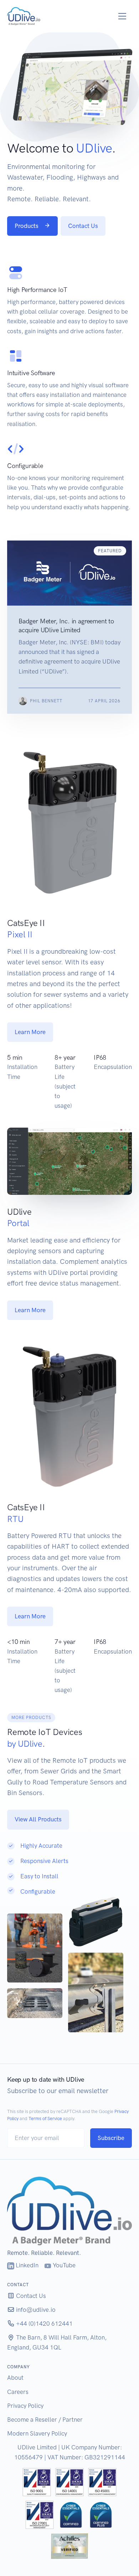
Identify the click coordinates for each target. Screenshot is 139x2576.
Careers (18, 2392)
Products (27, 226)
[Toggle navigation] (122, 16)
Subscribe (111, 2138)
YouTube (63, 2265)
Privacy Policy (25, 2406)
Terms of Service (45, 2119)
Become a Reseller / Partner (45, 2420)
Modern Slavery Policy (37, 2433)
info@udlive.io (35, 2310)
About (15, 2378)
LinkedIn (26, 2265)
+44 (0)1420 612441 (44, 2324)
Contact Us (83, 226)
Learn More (30, 1032)
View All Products (38, 1819)
